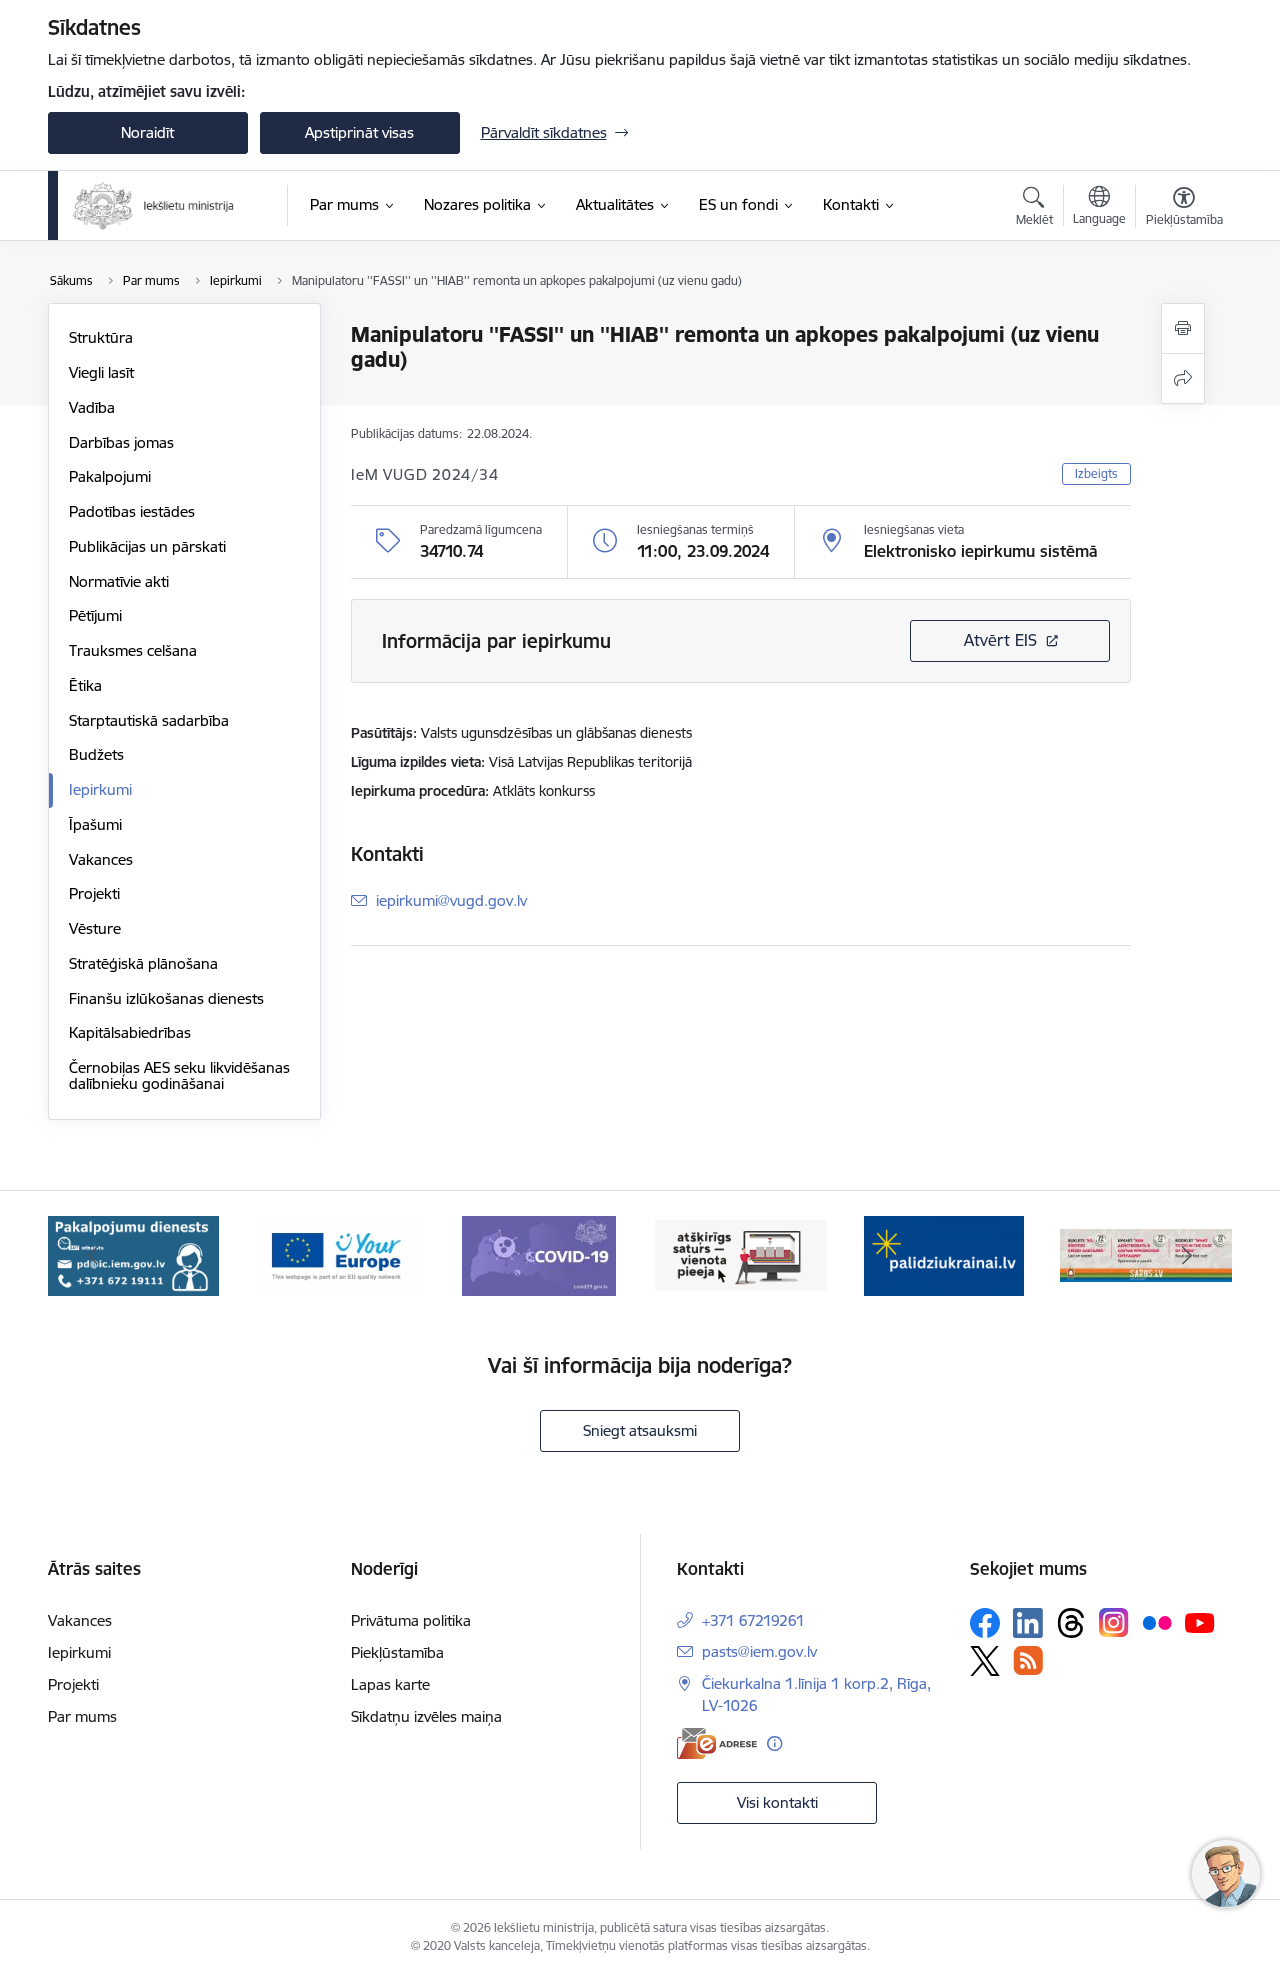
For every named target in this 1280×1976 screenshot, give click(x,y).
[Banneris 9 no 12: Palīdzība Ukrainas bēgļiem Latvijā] (944, 1254)
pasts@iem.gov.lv (759, 1651)
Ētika (85, 685)
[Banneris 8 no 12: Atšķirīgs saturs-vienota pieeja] (741, 1254)
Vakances (101, 859)
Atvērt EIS (1000, 640)
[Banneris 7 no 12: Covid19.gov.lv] (539, 1254)
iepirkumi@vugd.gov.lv (451, 900)
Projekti (94, 893)
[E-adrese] (717, 1743)
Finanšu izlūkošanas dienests (166, 998)
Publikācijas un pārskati (147, 546)
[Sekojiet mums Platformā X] (985, 1661)
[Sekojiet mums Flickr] (1157, 1622)
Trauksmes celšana (133, 650)
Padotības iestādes (132, 511)
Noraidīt (147, 132)
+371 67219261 (753, 1620)
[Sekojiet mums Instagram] (1114, 1622)
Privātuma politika (411, 1620)
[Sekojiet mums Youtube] (1200, 1622)
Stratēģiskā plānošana (143, 963)
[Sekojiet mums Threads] (1071, 1623)
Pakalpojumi (110, 476)
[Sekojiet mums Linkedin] (1028, 1623)
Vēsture (95, 928)
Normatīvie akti (119, 581)
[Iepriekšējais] (94, 1256)
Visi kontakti (777, 1802)
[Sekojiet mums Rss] (1028, 1660)
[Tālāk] (1187, 1256)
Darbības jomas (121, 442)
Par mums (82, 1716)
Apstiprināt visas (359, 132)
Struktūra (101, 337)
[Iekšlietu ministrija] (154, 206)
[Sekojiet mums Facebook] (985, 1623)
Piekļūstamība (397, 1652)
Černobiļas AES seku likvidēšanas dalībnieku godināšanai (179, 1075)
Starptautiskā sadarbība (149, 720)
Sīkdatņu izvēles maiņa (426, 1716)
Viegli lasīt (101, 372)
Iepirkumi (100, 789)
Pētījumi (95, 615)
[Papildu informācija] (774, 1743)
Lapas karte (390, 1684)
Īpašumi (95, 824)
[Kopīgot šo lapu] (1183, 378)
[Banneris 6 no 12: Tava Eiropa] (336, 1254)
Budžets (96, 754)
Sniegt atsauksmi (640, 1430)
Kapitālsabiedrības (130, 1032)
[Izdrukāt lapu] (1183, 328)
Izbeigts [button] (1096, 473)
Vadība (92, 407)
